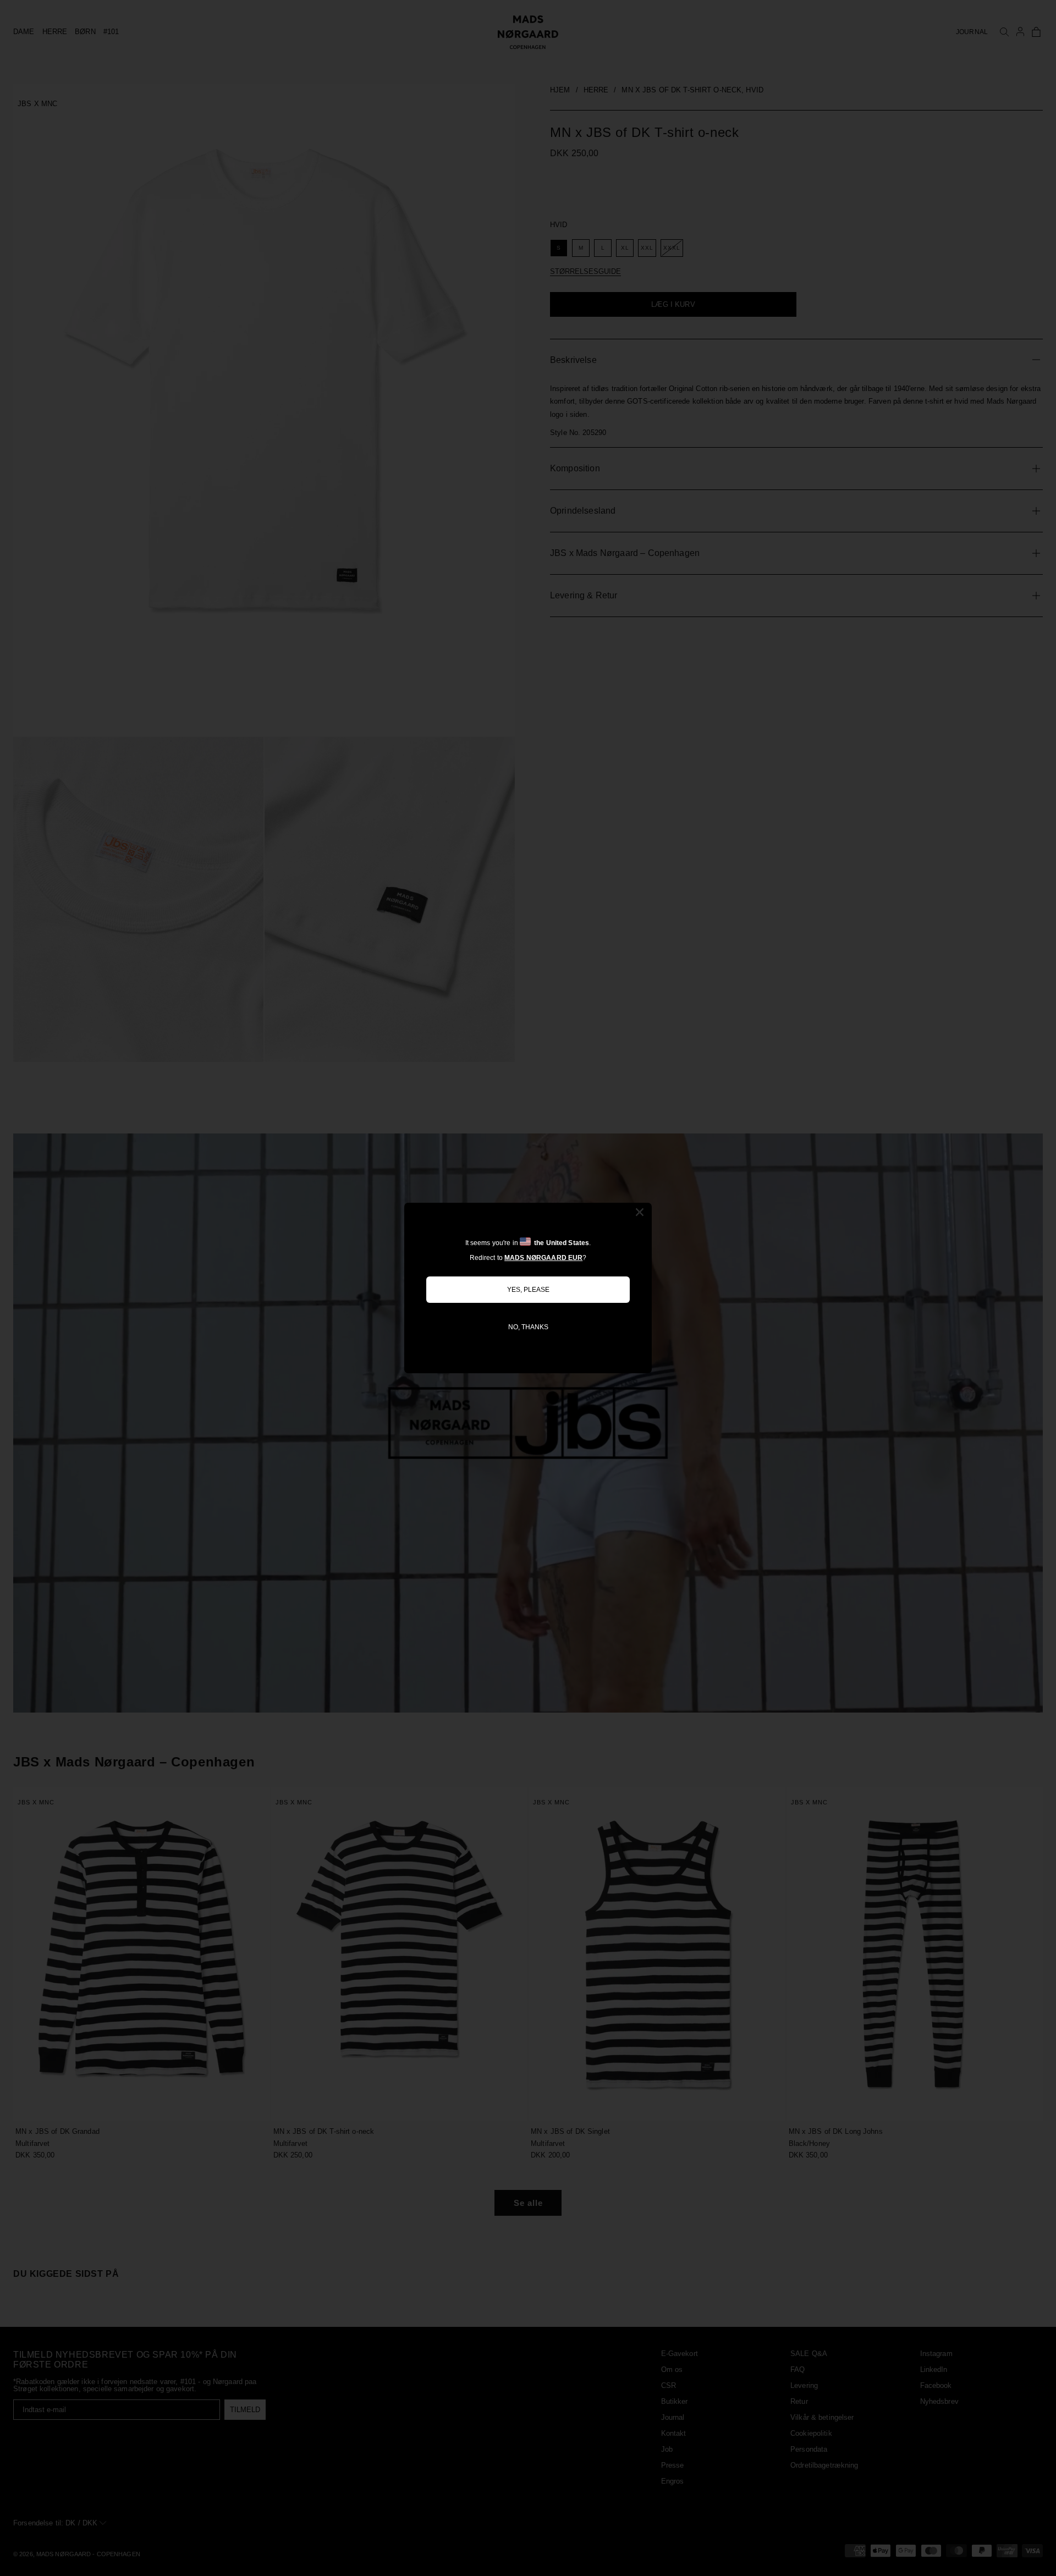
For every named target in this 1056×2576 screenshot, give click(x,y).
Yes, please (528, 1290)
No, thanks (528, 1327)
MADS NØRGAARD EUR (543, 1258)
